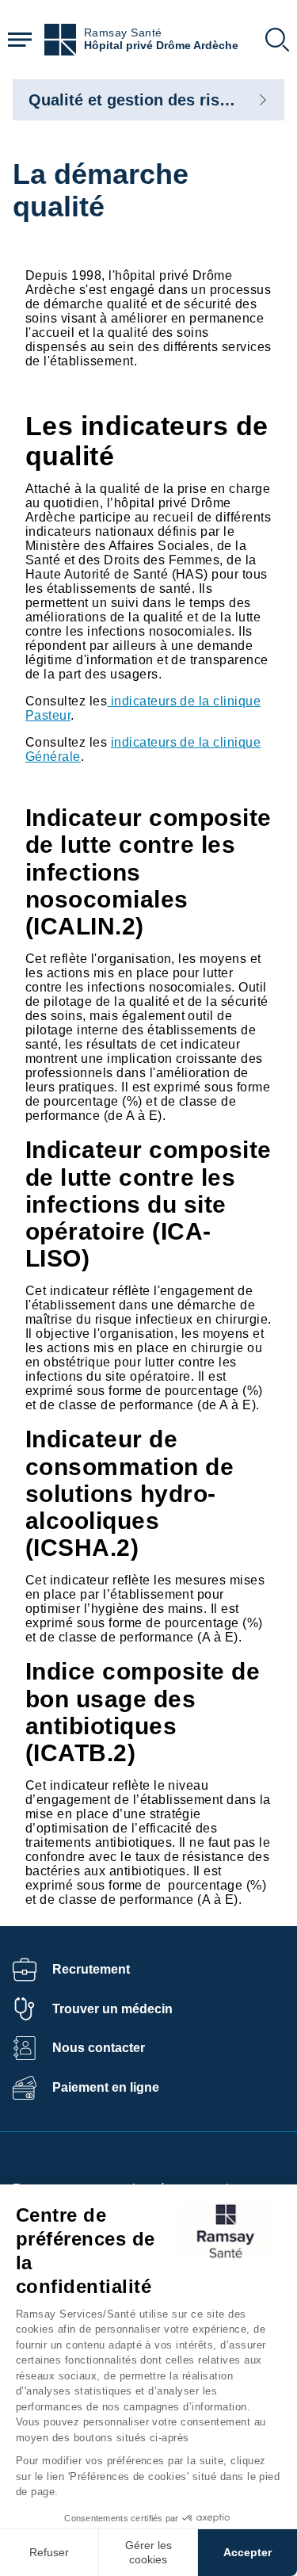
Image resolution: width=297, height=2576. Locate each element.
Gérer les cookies (148, 2552)
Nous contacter (99, 2048)
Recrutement (91, 1969)
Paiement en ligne (106, 2087)
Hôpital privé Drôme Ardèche (161, 46)
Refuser (49, 2552)
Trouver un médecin (112, 2009)
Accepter (247, 2552)
